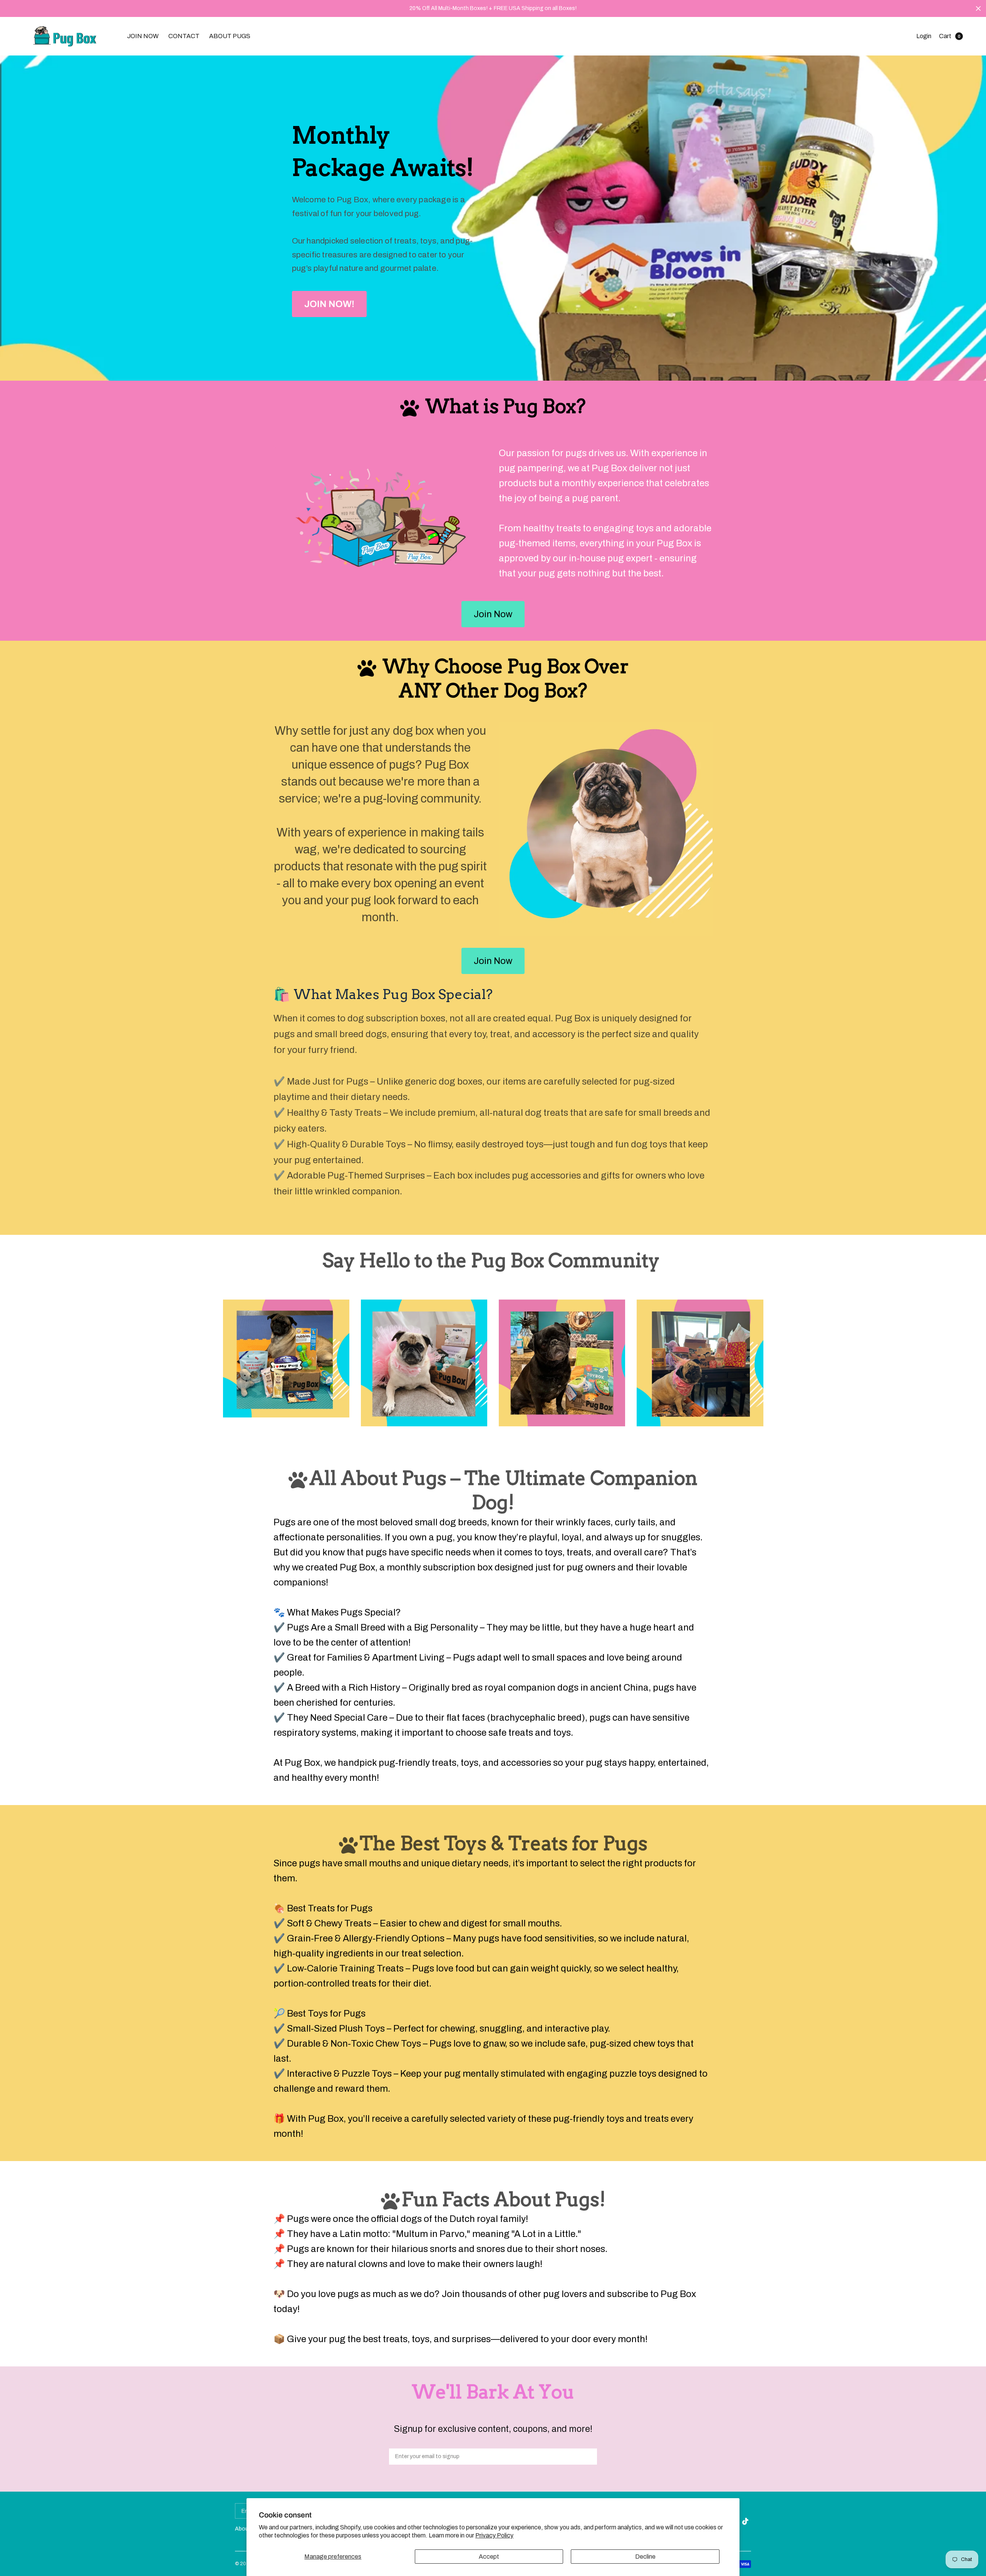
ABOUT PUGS (230, 36)
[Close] (978, 8)
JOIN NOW (143, 36)
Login (924, 36)
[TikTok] (746, 2521)
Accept (489, 2557)
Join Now (493, 614)
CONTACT (184, 36)
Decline (645, 2557)
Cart (945, 36)
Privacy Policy (494, 2535)
